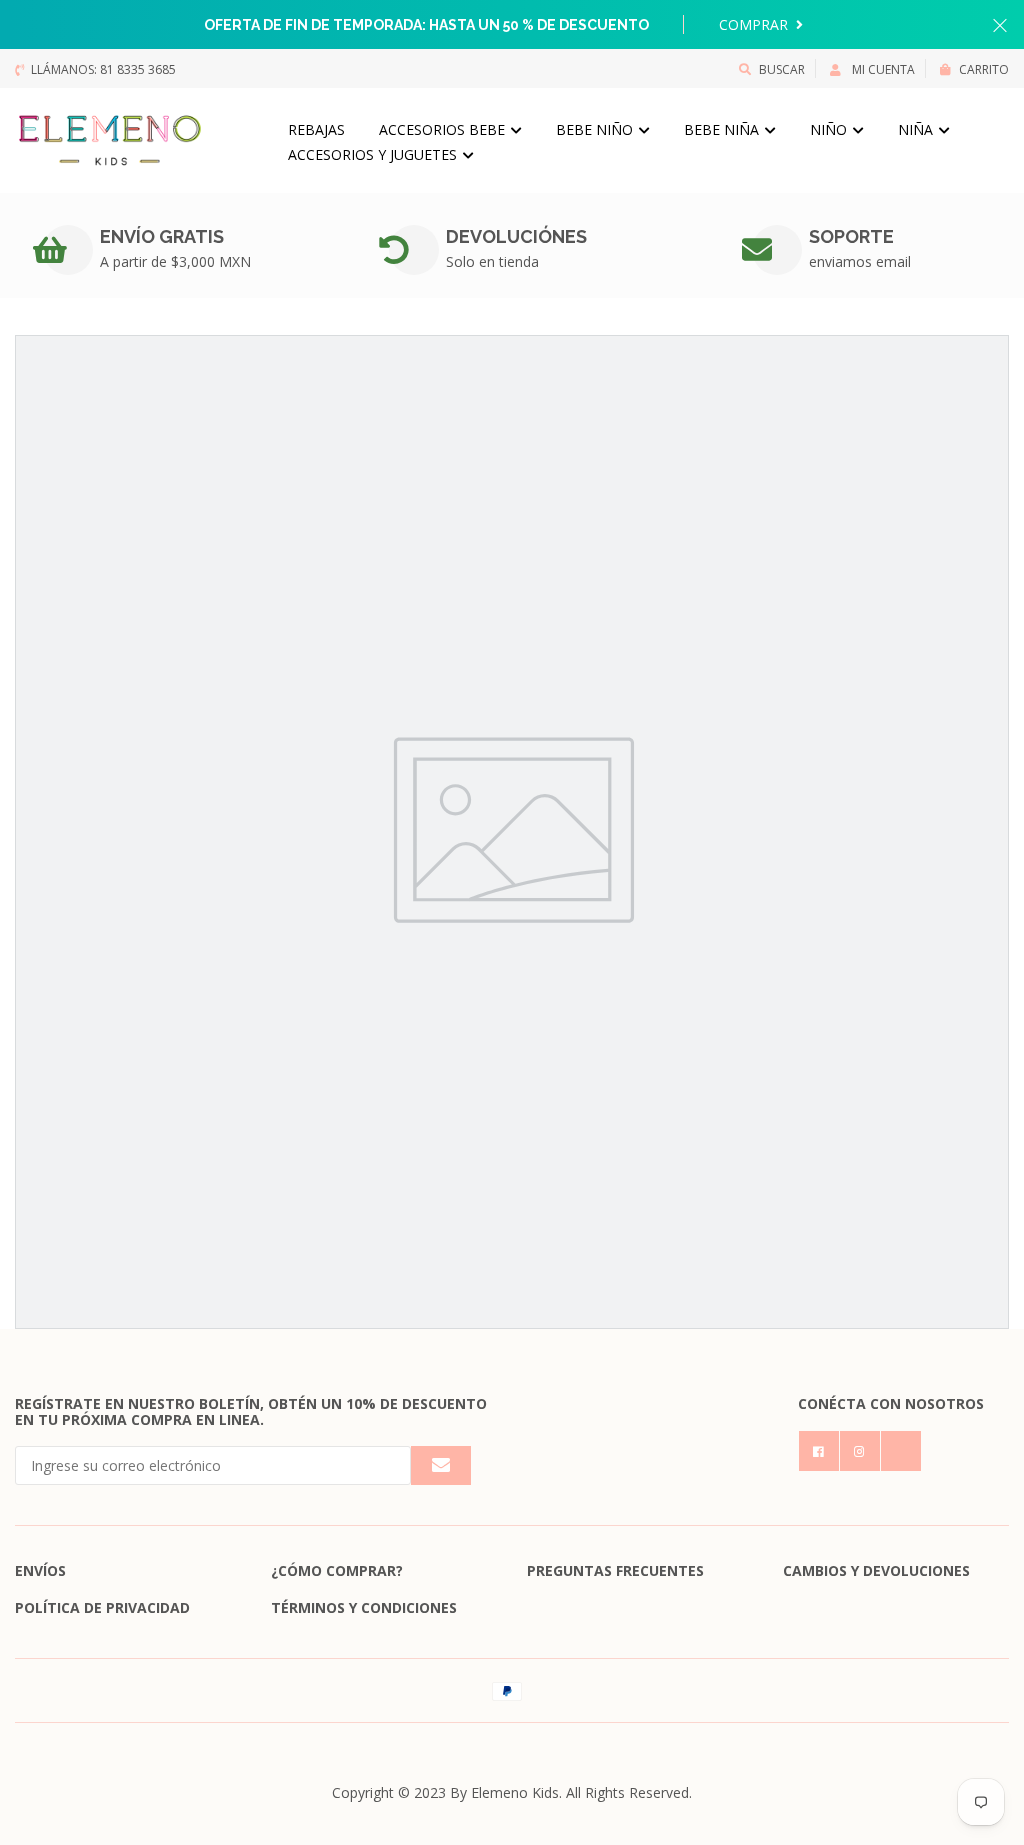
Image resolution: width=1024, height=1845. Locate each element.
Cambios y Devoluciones (876, 1570)
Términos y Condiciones (364, 1607)
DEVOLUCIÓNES (516, 236)
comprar (755, 24)
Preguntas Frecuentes (615, 1570)
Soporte (851, 236)
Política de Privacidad (102, 1607)
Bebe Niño (596, 129)
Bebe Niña (723, 129)
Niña (917, 129)
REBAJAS (316, 129)
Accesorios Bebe (444, 129)
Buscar (782, 69)
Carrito (984, 69)
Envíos (40, 1570)
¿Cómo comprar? (337, 1570)
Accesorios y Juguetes (374, 154)
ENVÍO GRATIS (162, 236)
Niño (830, 129)
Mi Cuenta (882, 69)
